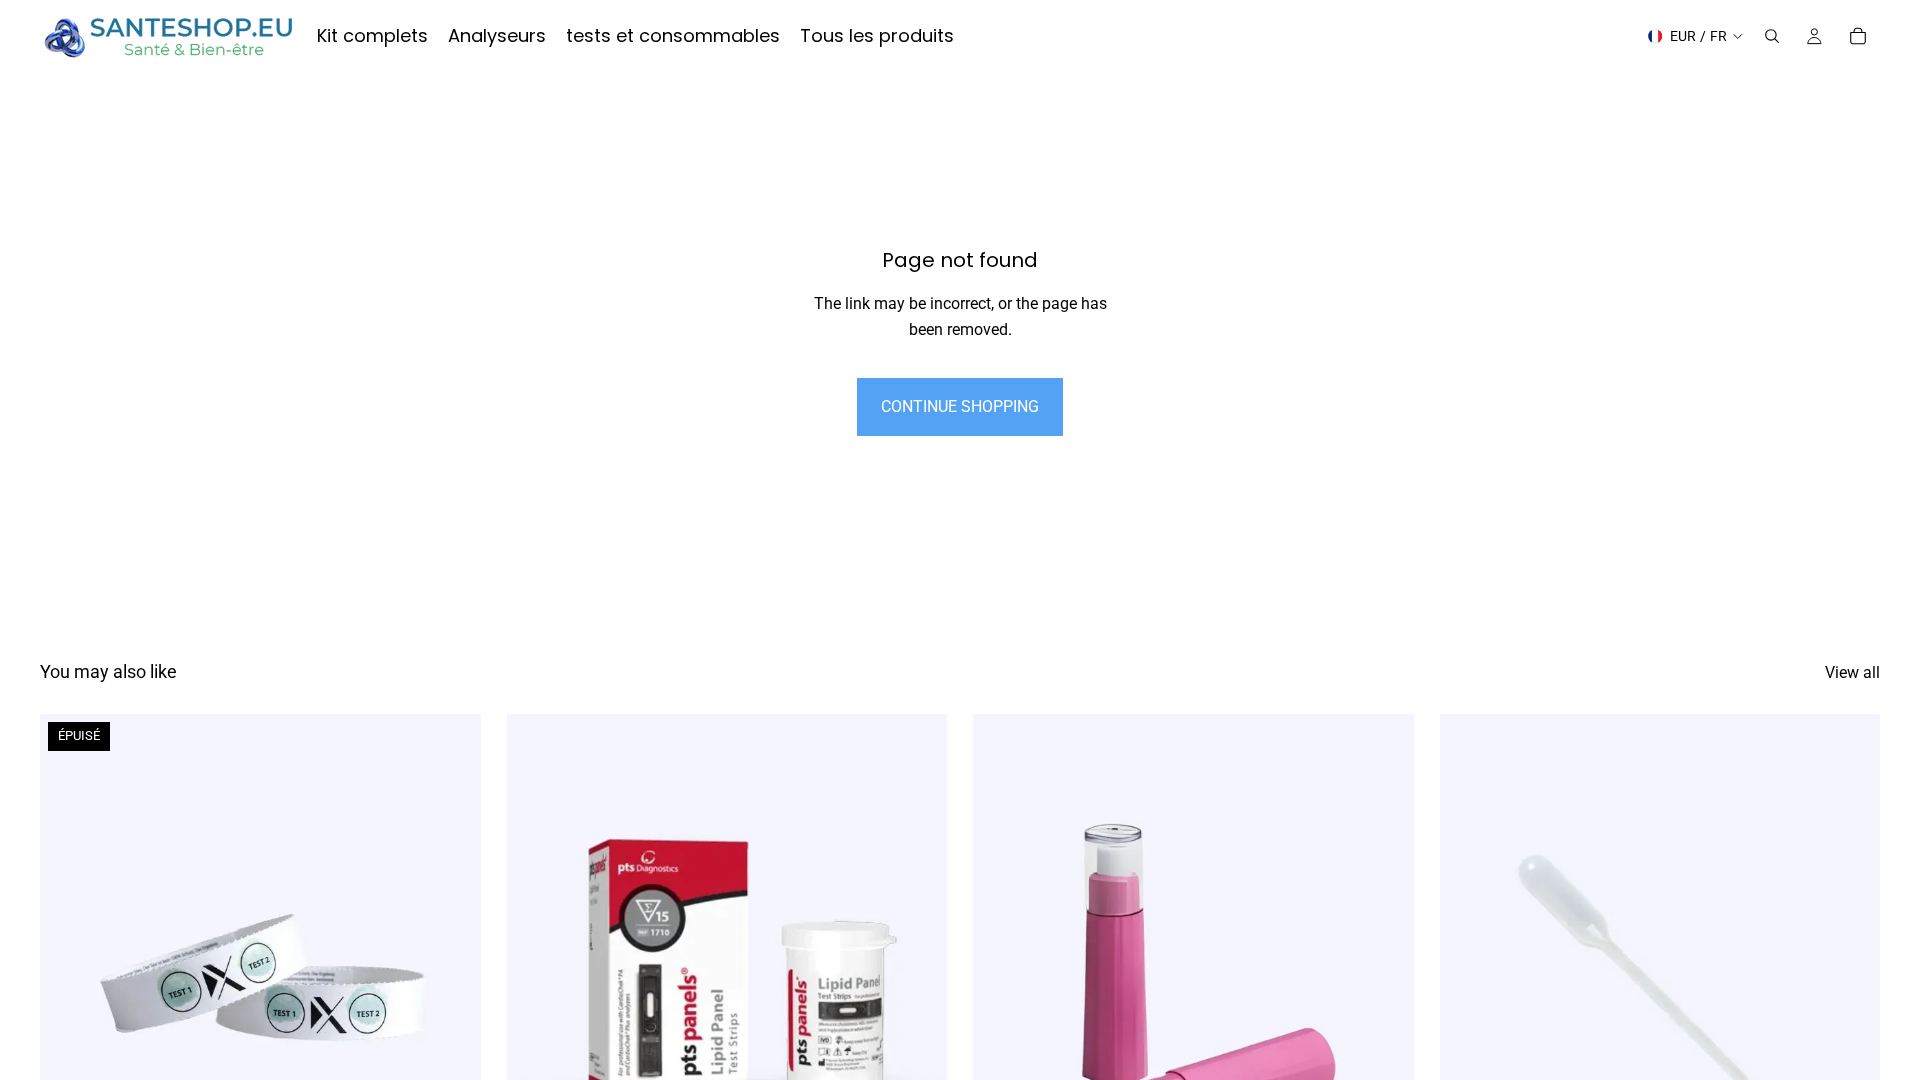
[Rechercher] (1772, 36)
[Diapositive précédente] (70, 990)
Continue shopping (960, 406)
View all (1852, 672)
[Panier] (1858, 36)
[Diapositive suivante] (451, 990)
